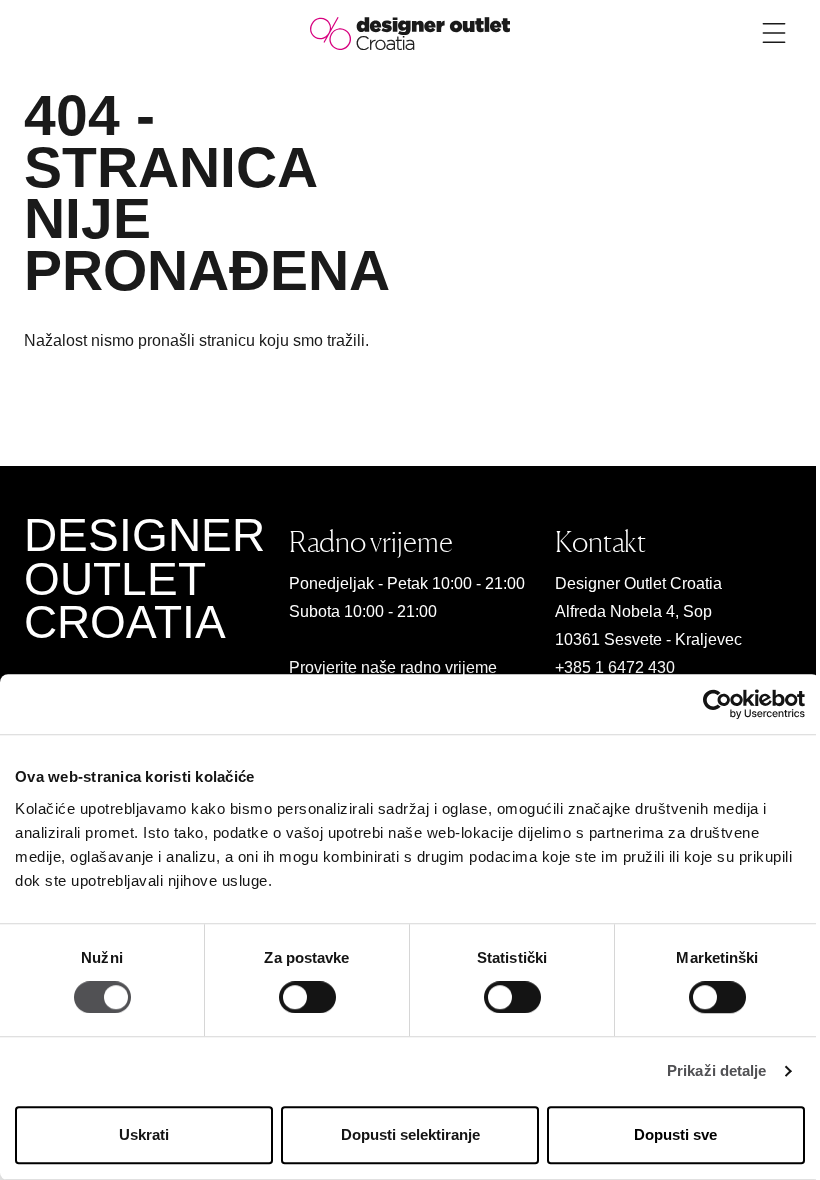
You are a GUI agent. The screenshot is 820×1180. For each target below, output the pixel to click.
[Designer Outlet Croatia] (410, 32)
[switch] (307, 998)
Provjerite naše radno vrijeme (393, 667)
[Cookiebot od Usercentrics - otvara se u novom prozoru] (717, 704)
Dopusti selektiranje (410, 1134)
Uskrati (144, 1134)
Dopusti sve (675, 1134)
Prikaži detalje (717, 1071)
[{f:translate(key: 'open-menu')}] (774, 33)
